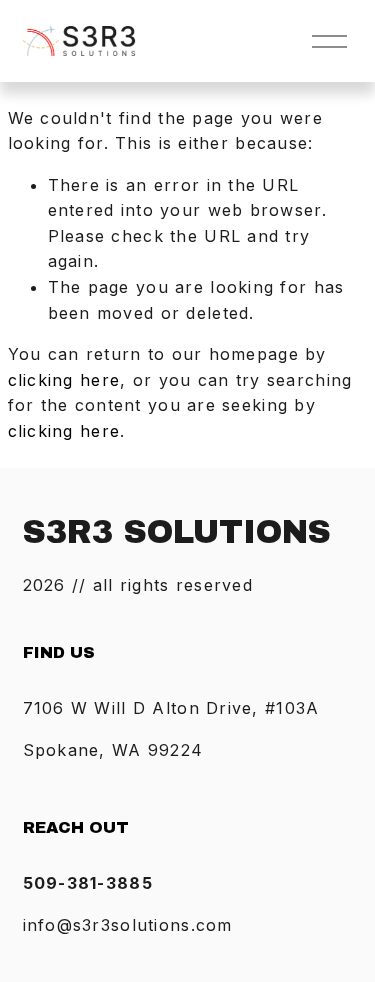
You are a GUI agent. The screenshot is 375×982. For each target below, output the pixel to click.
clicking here (64, 380)
